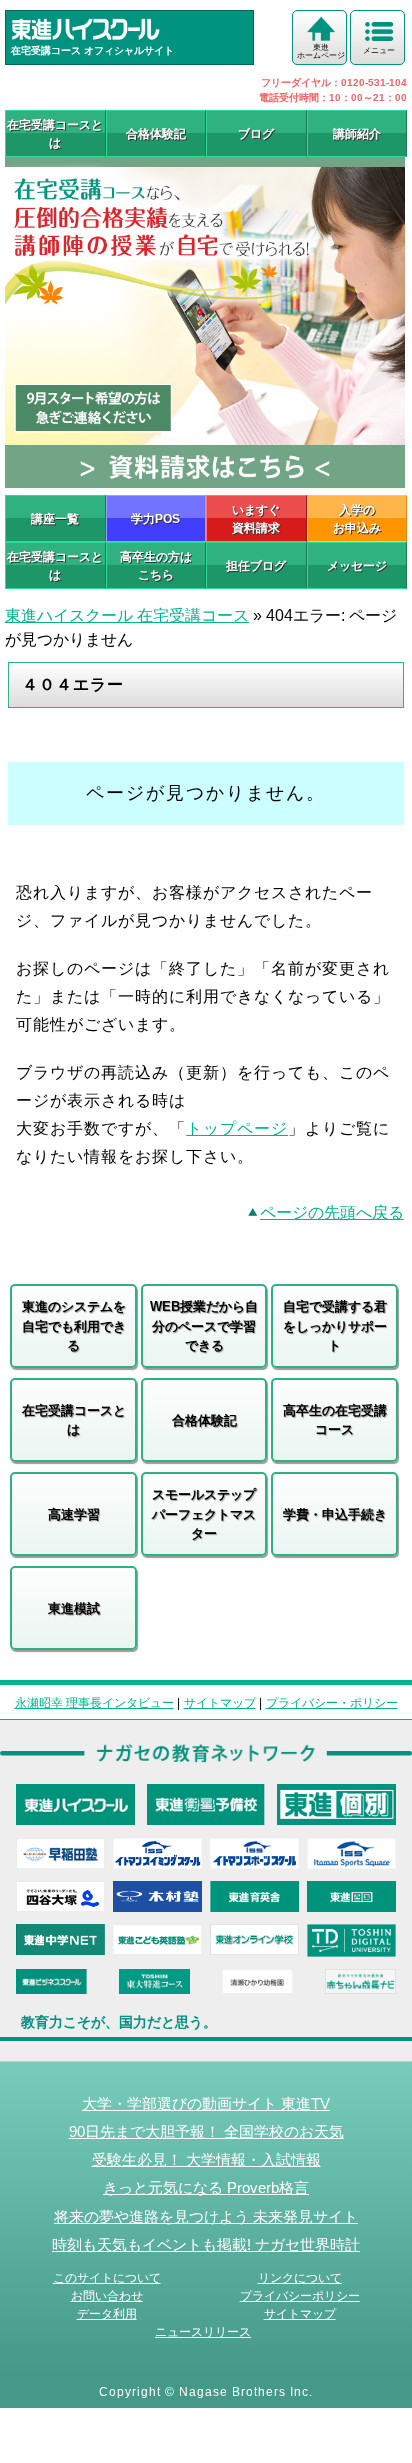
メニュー (379, 50)
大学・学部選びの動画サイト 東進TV (206, 2103)
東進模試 (74, 1608)
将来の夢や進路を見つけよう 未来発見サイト (206, 2216)
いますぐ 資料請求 (256, 519)
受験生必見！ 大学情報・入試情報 (206, 2159)
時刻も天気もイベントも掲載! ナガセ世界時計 (206, 2244)
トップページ (237, 1128)
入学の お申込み (357, 519)
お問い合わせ (107, 2296)
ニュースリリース (203, 2332)
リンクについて (300, 2278)
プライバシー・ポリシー (332, 1703)
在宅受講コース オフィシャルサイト (92, 50)
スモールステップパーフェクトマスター (204, 1514)
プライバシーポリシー (300, 2296)
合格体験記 (156, 134)
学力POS (155, 519)
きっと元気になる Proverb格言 (206, 2187)
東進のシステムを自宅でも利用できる (74, 1326)
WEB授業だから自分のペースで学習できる (204, 1326)
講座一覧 (55, 519)
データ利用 (107, 2314)
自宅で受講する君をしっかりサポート (335, 1326)
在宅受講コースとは (55, 134)
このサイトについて (107, 2278)
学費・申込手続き (335, 1514)
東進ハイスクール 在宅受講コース (127, 615)
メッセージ (357, 566)
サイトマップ (220, 1703)
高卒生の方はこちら (156, 566)
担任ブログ (256, 566)
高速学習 (74, 1514)
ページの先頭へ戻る (332, 1212)
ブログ (256, 134)
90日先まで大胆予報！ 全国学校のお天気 (206, 2131)
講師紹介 (357, 134)
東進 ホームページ (321, 51)
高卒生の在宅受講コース (335, 1420)
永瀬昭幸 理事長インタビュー (94, 1703)
